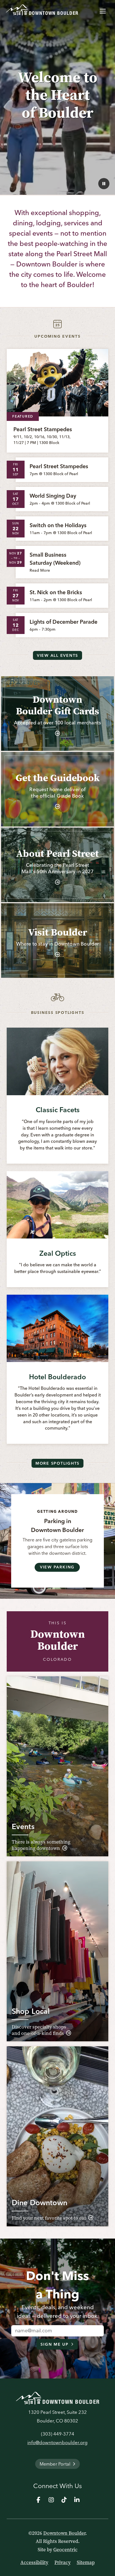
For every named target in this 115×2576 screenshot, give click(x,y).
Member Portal (55, 2464)
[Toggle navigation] (103, 10)
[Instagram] (51, 2500)
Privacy (63, 2562)
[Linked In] (77, 2500)
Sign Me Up (55, 2344)
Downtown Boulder (64, 2533)
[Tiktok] (64, 2500)
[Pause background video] (104, 184)
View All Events (57, 655)
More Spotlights (57, 1463)
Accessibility (34, 2562)
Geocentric (65, 2550)
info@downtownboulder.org (57, 2442)
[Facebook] (38, 2500)
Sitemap (86, 2562)
